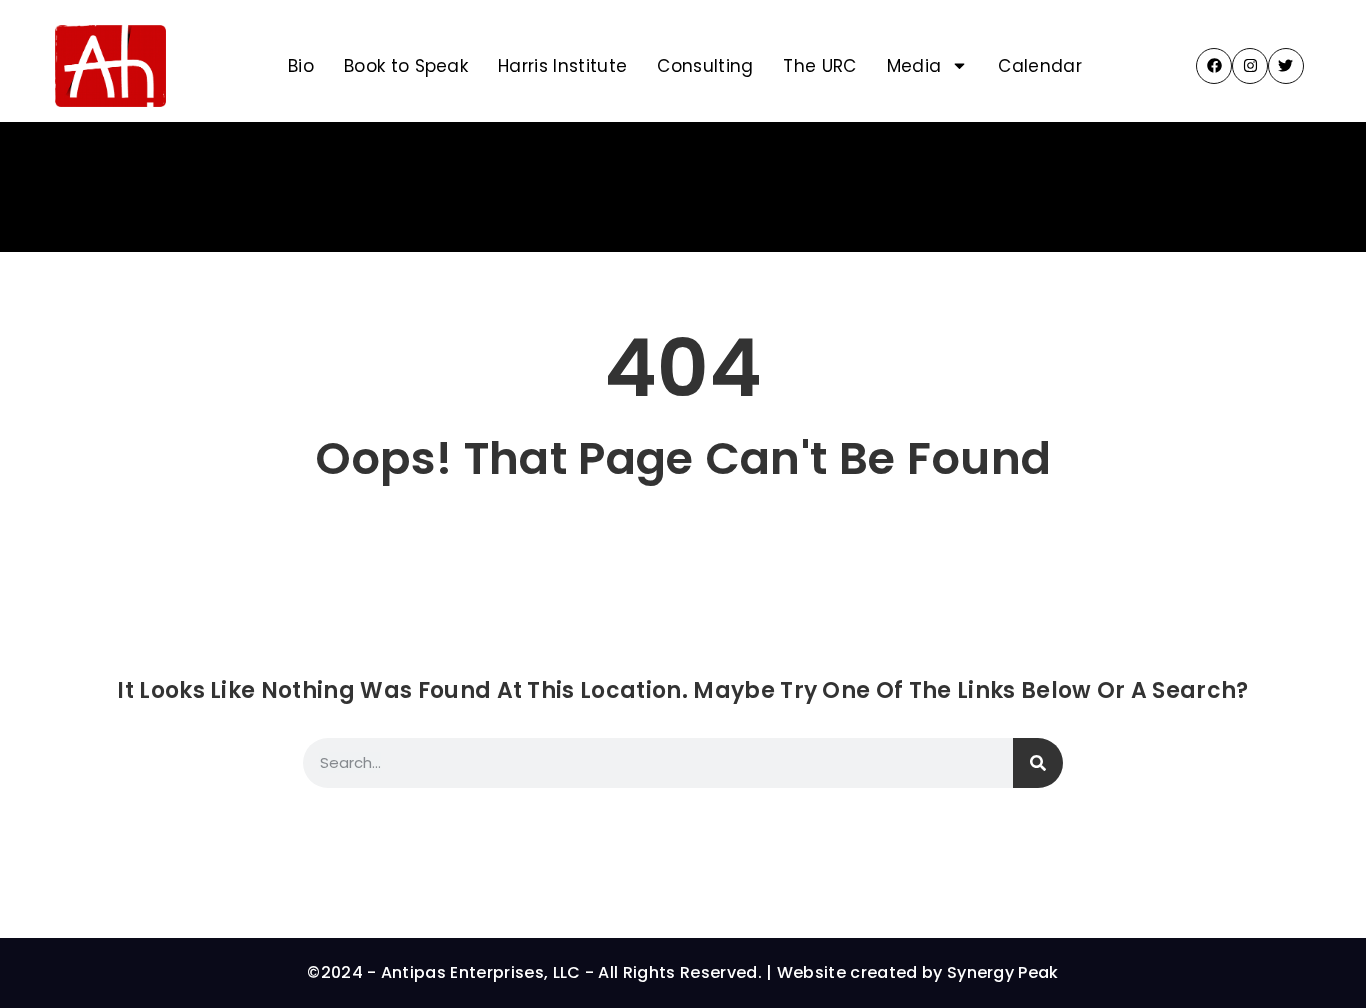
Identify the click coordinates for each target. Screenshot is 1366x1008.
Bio (301, 66)
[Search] (1038, 763)
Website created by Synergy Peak (918, 972)
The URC (819, 66)
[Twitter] (1286, 66)
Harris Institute (562, 66)
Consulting (705, 66)
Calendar (1040, 66)
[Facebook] (1214, 66)
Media (914, 66)
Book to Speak (406, 66)
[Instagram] (1250, 66)
